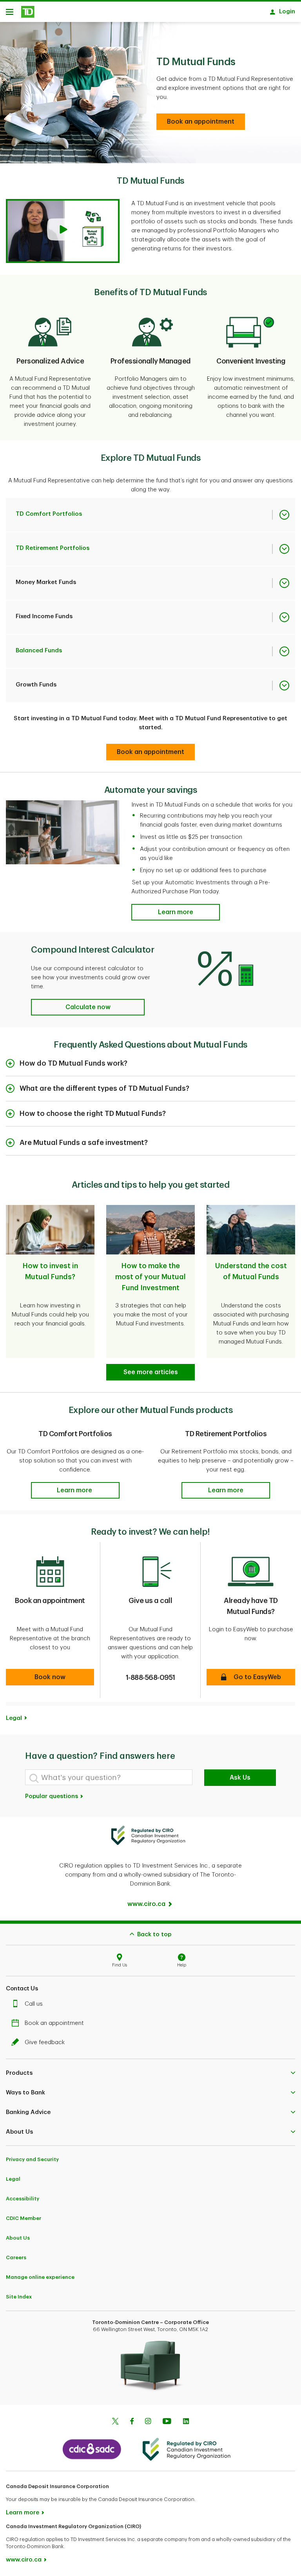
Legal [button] (14, 1718)
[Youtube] (167, 2422)
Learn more (23, 2513)
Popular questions (52, 1796)
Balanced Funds (39, 651)
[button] (63, 231)
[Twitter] (115, 2422)
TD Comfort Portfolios (49, 514)
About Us (18, 2238)
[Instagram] (148, 2422)
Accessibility (23, 2199)
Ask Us (240, 1778)
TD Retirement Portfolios (53, 548)
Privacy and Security (32, 2159)
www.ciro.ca (24, 2560)
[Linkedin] (186, 2422)
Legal (13, 2179)
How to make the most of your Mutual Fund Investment (150, 1277)
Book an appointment (54, 2023)
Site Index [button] (19, 2297)
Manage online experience (40, 2277)
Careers (16, 2257)
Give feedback (45, 2042)
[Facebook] (132, 2422)
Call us (34, 2004)
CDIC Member (24, 2218)
